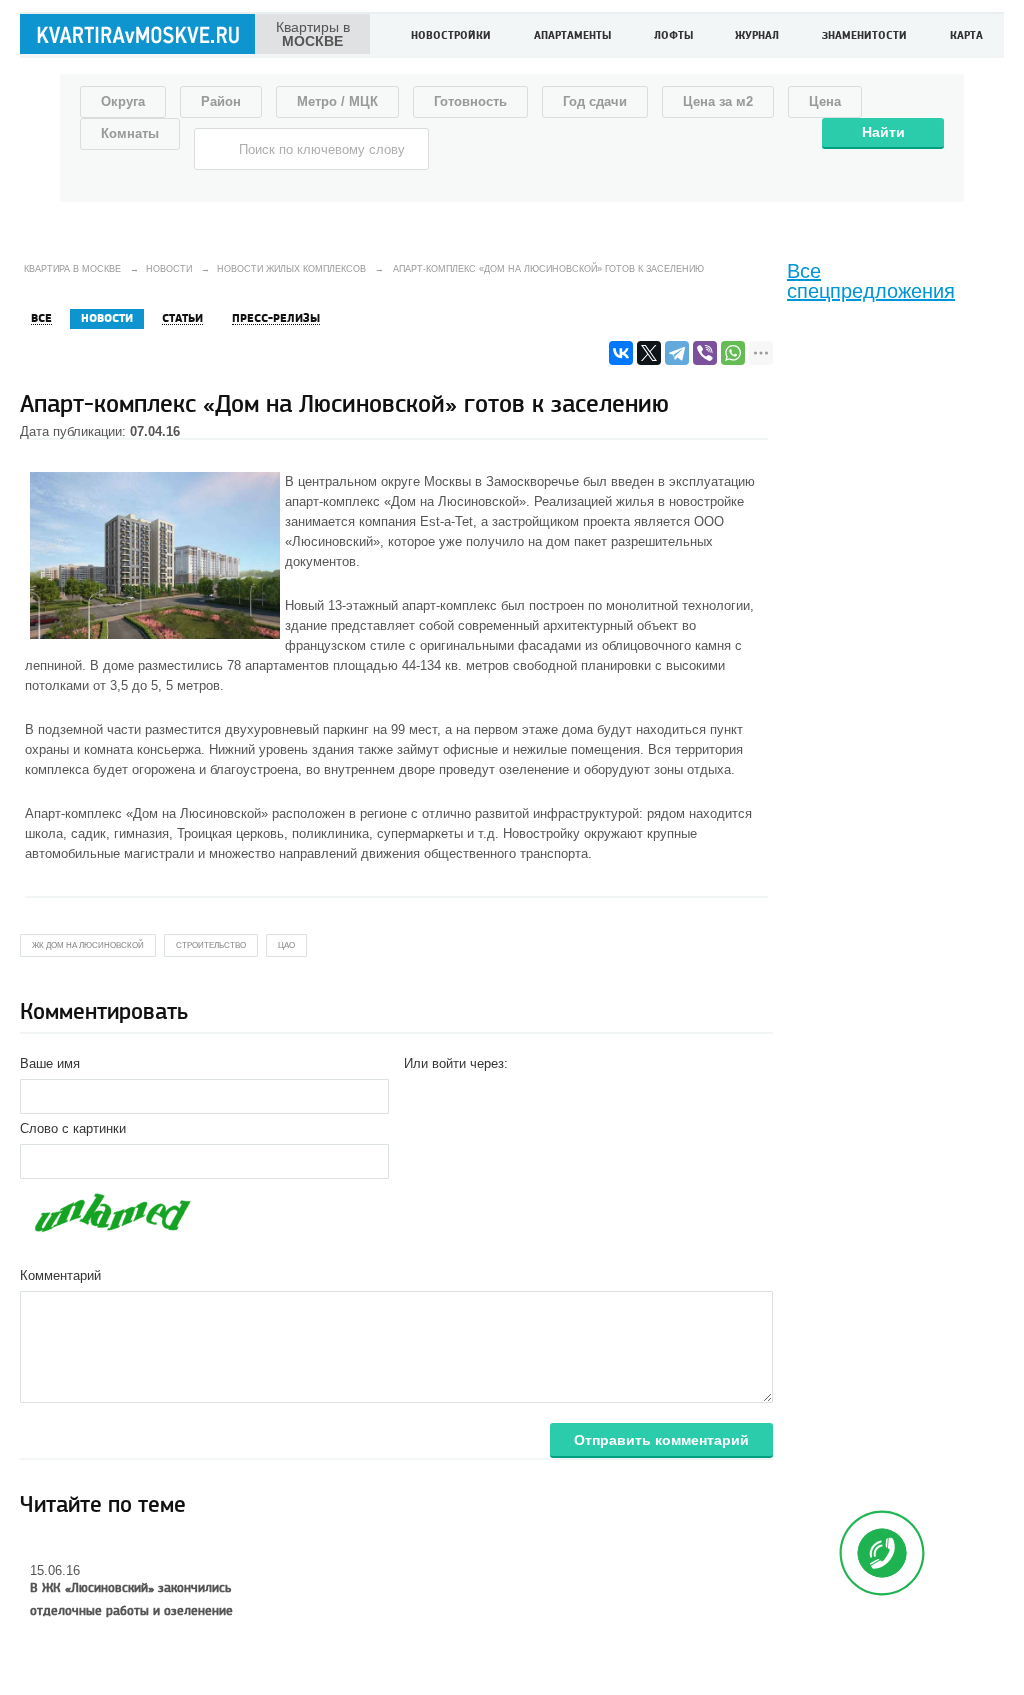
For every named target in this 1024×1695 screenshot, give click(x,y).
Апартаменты (572, 36)
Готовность (470, 101)
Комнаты (130, 133)
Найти (883, 132)
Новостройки (451, 36)
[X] (649, 353)
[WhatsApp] (733, 353)
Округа (123, 101)
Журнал (757, 36)
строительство (211, 945)
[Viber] (705, 353)
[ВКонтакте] (621, 353)
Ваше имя (50, 1063)
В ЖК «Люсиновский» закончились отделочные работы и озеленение (131, 1599)
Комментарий (60, 1275)
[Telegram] (677, 353)
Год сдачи (595, 101)
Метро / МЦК (337, 101)
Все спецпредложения (871, 281)
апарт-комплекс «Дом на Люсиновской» (405, 501)
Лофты (673, 36)
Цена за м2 (718, 101)
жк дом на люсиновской (88, 945)
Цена (825, 101)
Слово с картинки (73, 1128)
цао (286, 945)
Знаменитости (864, 36)
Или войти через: (456, 1063)
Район (221, 101)
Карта (966, 36)
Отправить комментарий (661, 1440)
